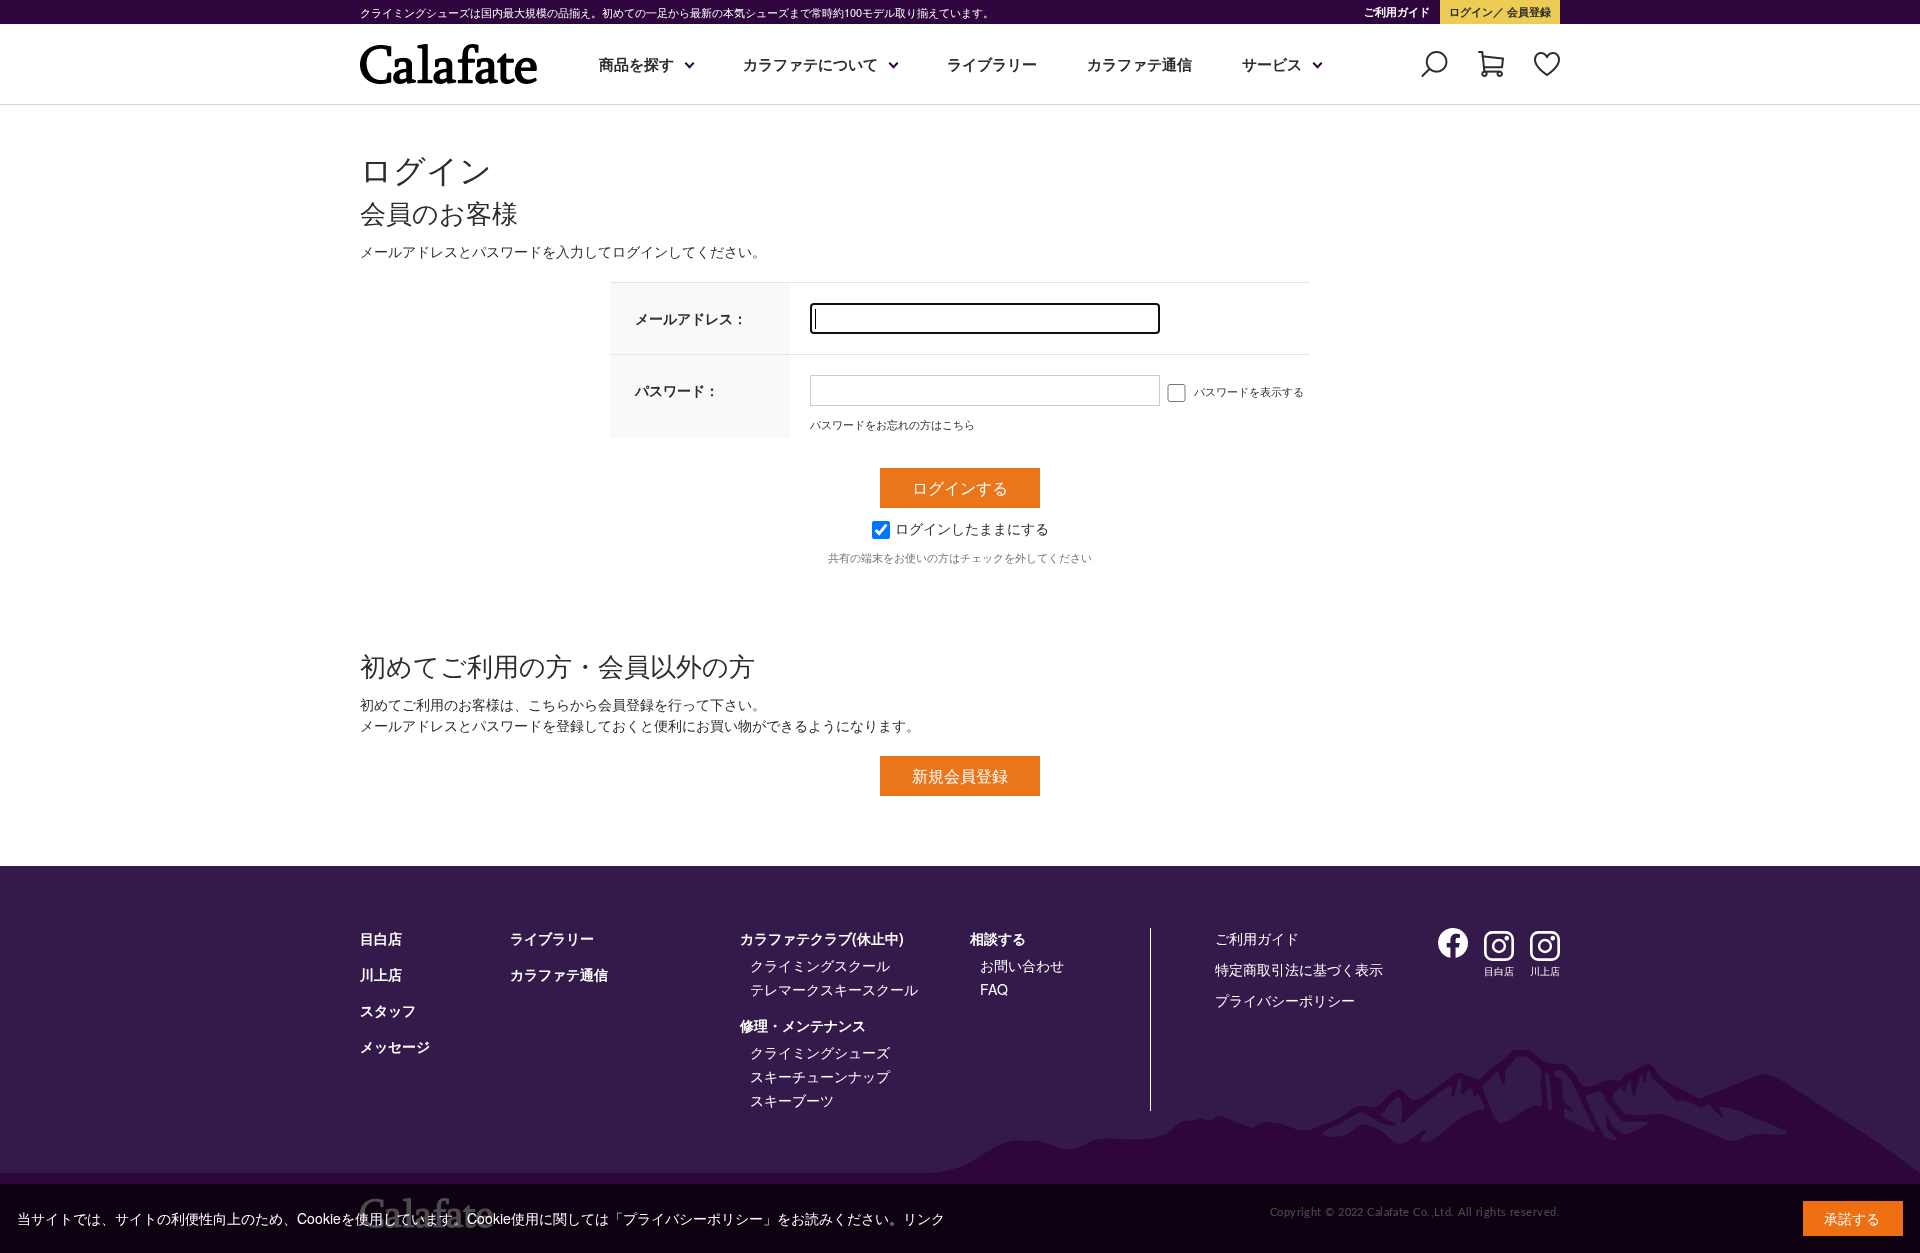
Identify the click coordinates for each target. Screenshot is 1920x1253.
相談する (998, 938)
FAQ (994, 989)
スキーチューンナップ (820, 1076)
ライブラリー (992, 64)
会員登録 (1527, 11)
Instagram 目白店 (1499, 946)
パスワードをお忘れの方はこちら (892, 424)
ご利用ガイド (1397, 11)
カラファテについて (810, 64)
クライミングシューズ (820, 1052)
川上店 (381, 974)
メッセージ (395, 1046)
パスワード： (677, 390)
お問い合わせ (1022, 965)
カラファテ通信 (1139, 64)
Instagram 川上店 (1545, 946)
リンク (924, 1218)
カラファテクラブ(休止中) (822, 938)
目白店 (381, 938)
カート (1491, 64)
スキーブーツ (792, 1100)
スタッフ (388, 1010)
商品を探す (636, 64)
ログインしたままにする (972, 528)
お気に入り (1547, 64)
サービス (1272, 64)
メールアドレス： (691, 318)
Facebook (1453, 943)
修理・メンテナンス (803, 1025)
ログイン (1471, 11)
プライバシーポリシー (1285, 1000)
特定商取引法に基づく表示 (1299, 969)
